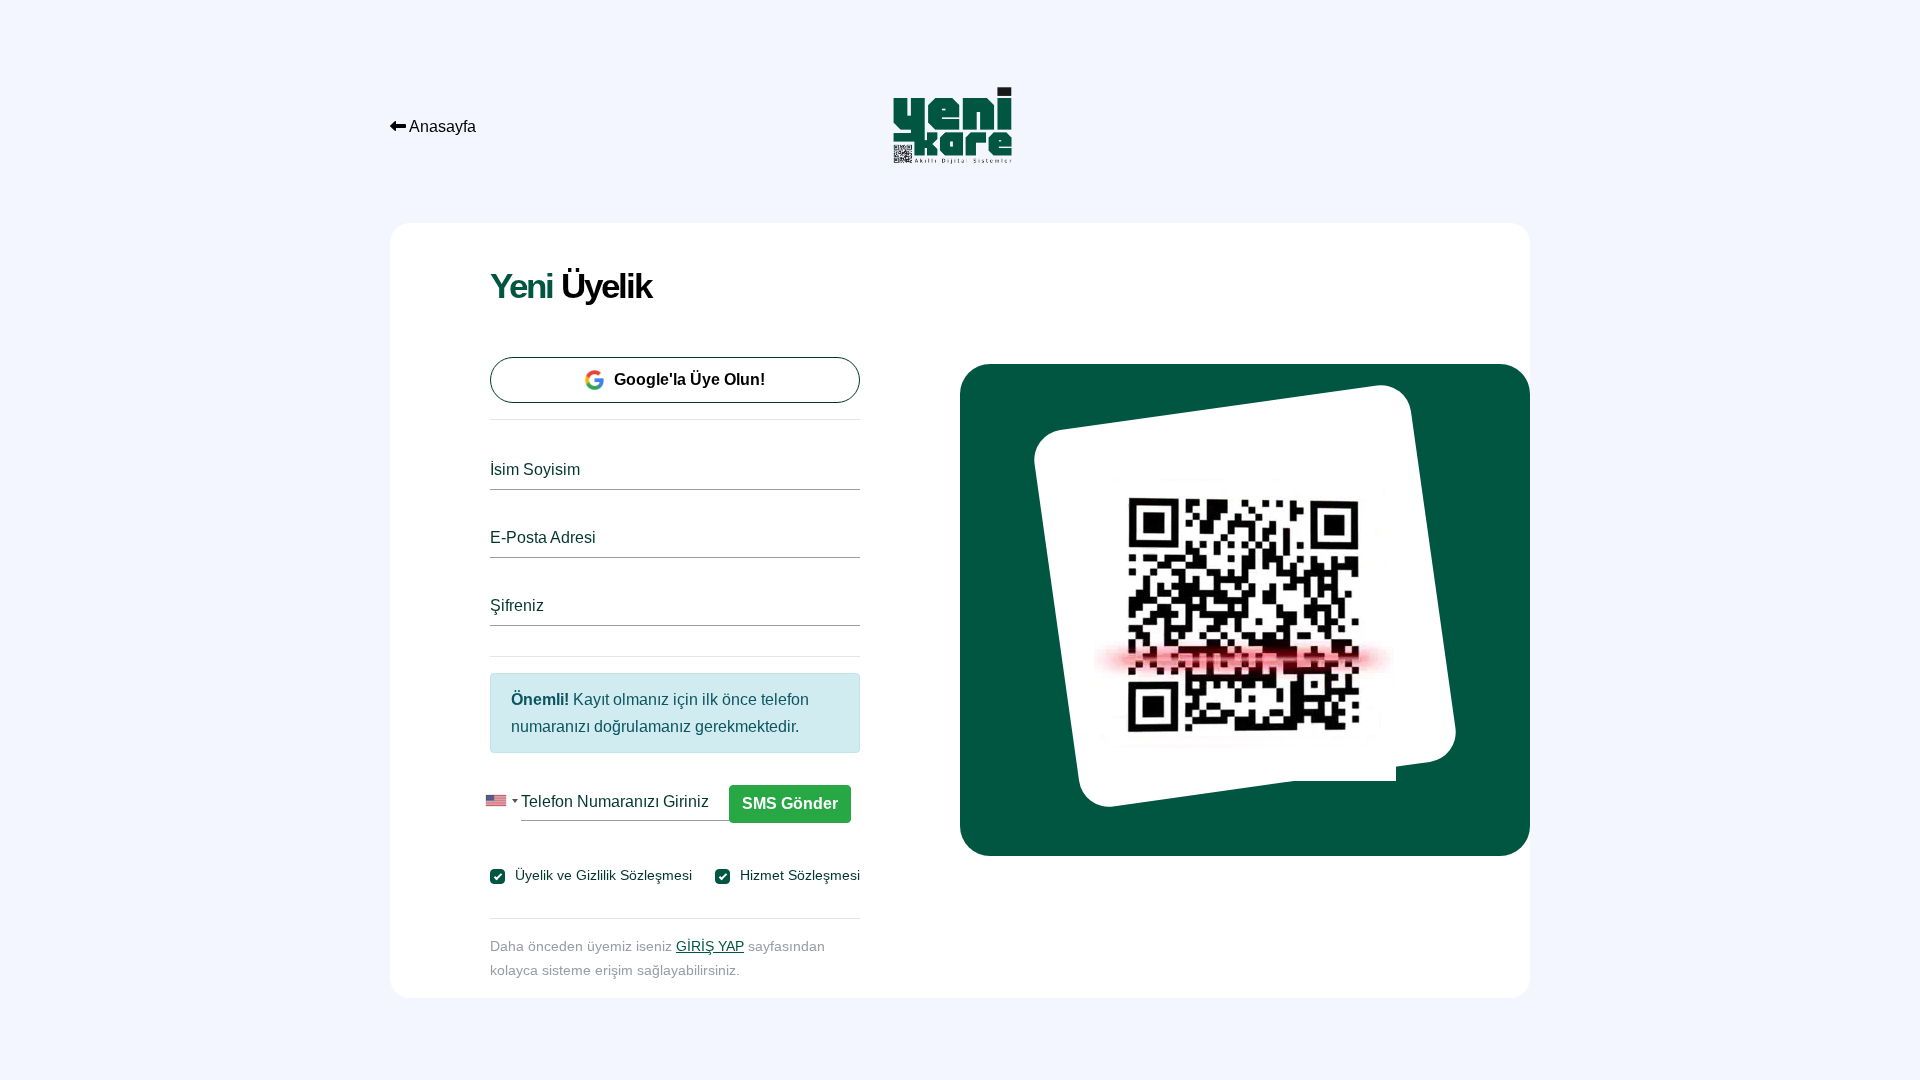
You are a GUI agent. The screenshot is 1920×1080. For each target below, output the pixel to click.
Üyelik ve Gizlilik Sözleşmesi (603, 875)
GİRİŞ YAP (710, 946)
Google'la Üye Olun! (689, 379)
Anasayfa (441, 126)
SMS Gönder (790, 803)
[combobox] (501, 800)
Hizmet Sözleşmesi (800, 875)
